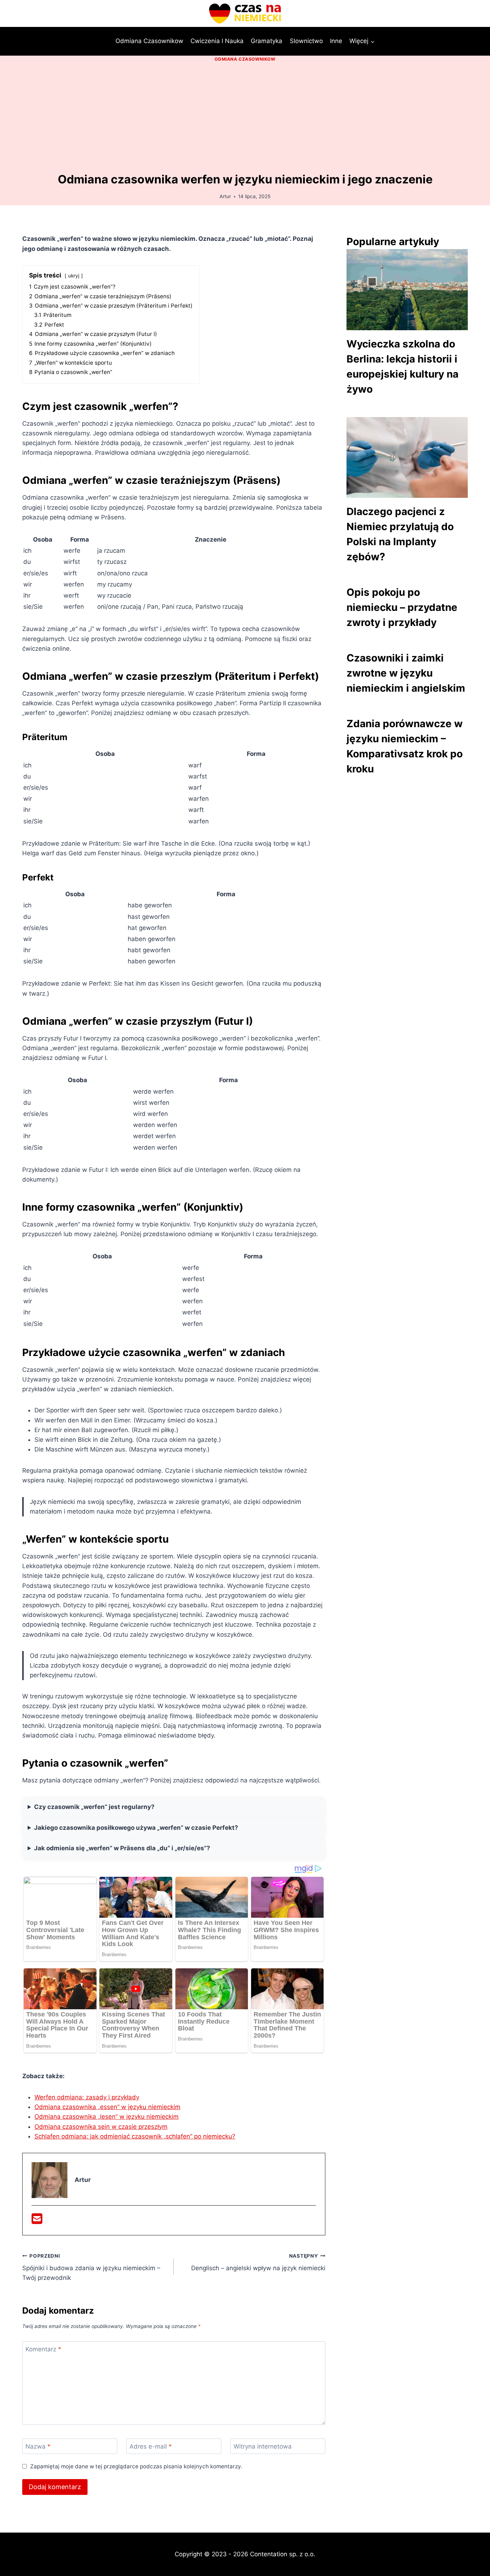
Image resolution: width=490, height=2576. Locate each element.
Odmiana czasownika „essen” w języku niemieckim (107, 2107)
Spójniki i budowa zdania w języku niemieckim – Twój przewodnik (91, 2267)
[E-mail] (37, 2221)
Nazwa (38, 2446)
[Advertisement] (245, 118)
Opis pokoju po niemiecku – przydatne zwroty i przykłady (402, 607)
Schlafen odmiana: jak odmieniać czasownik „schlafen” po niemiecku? (135, 2136)
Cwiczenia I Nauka (217, 41)
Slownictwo (306, 41)
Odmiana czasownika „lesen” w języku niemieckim (107, 2117)
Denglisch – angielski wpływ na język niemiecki (258, 2262)
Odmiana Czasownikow (149, 41)
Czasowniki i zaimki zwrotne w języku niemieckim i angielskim (406, 673)
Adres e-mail (151, 2446)
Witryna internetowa (263, 2446)
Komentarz (43, 2349)
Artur (225, 196)
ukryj (74, 276)
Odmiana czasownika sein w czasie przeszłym (101, 2127)
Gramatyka (267, 41)
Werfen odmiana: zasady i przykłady (87, 2097)
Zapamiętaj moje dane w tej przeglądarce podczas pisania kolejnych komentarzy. (136, 2466)
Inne (336, 41)
